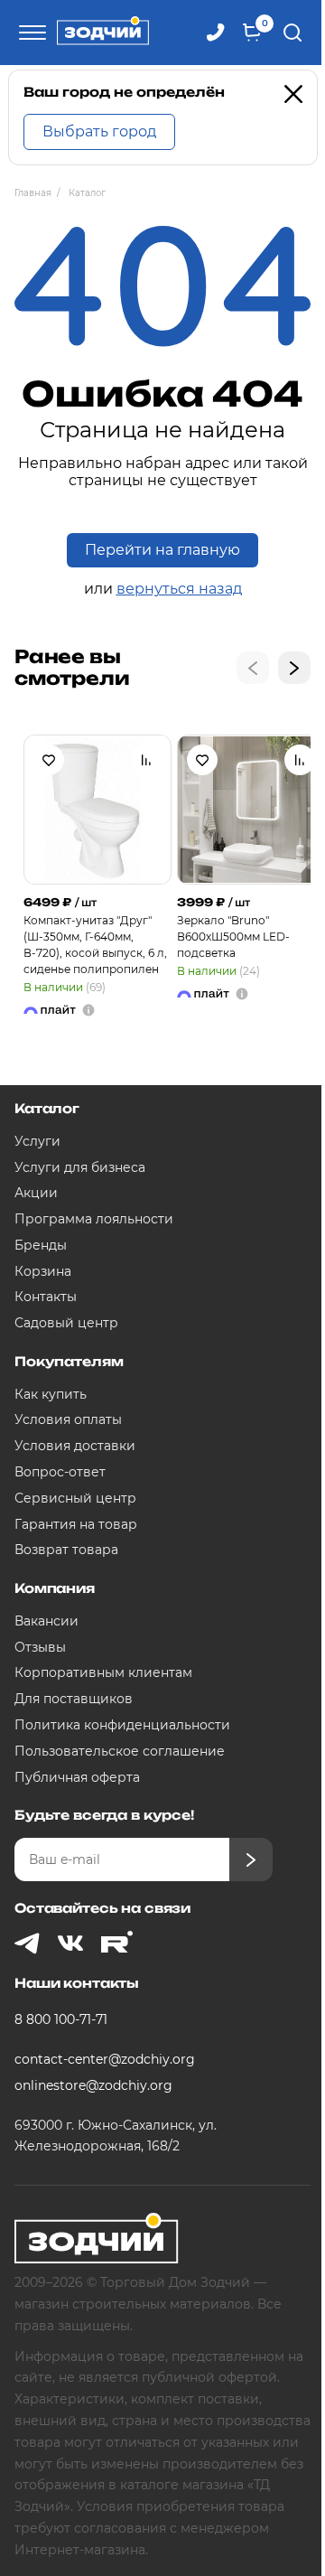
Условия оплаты (68, 1419)
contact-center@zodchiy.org (105, 2059)
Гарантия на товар (76, 1524)
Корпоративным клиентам (103, 1672)
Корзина (43, 1271)
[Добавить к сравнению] (146, 760)
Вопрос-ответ (60, 1472)
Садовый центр (66, 1323)
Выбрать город (99, 131)
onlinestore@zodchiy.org (93, 2085)
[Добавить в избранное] (49, 760)
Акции (36, 1193)
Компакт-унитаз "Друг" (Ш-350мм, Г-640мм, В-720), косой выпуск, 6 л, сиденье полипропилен (95, 945)
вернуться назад (179, 589)
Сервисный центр (75, 1498)
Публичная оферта (77, 1777)
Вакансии (46, 1621)
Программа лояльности (94, 1219)
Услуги (37, 1141)
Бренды (41, 1245)
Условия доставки (75, 1446)
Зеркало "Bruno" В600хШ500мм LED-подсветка (233, 937)
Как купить (51, 1394)
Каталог (47, 1108)
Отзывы (40, 1647)
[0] (252, 33)
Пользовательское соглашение (120, 1751)
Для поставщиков (74, 1699)
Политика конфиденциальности (122, 1725)
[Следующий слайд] (294, 668)
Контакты (46, 1297)
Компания (55, 1588)
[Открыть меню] (30, 33)
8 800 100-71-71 (61, 2019)
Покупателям (69, 1361)
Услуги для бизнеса (80, 1167)
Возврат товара (66, 1550)
